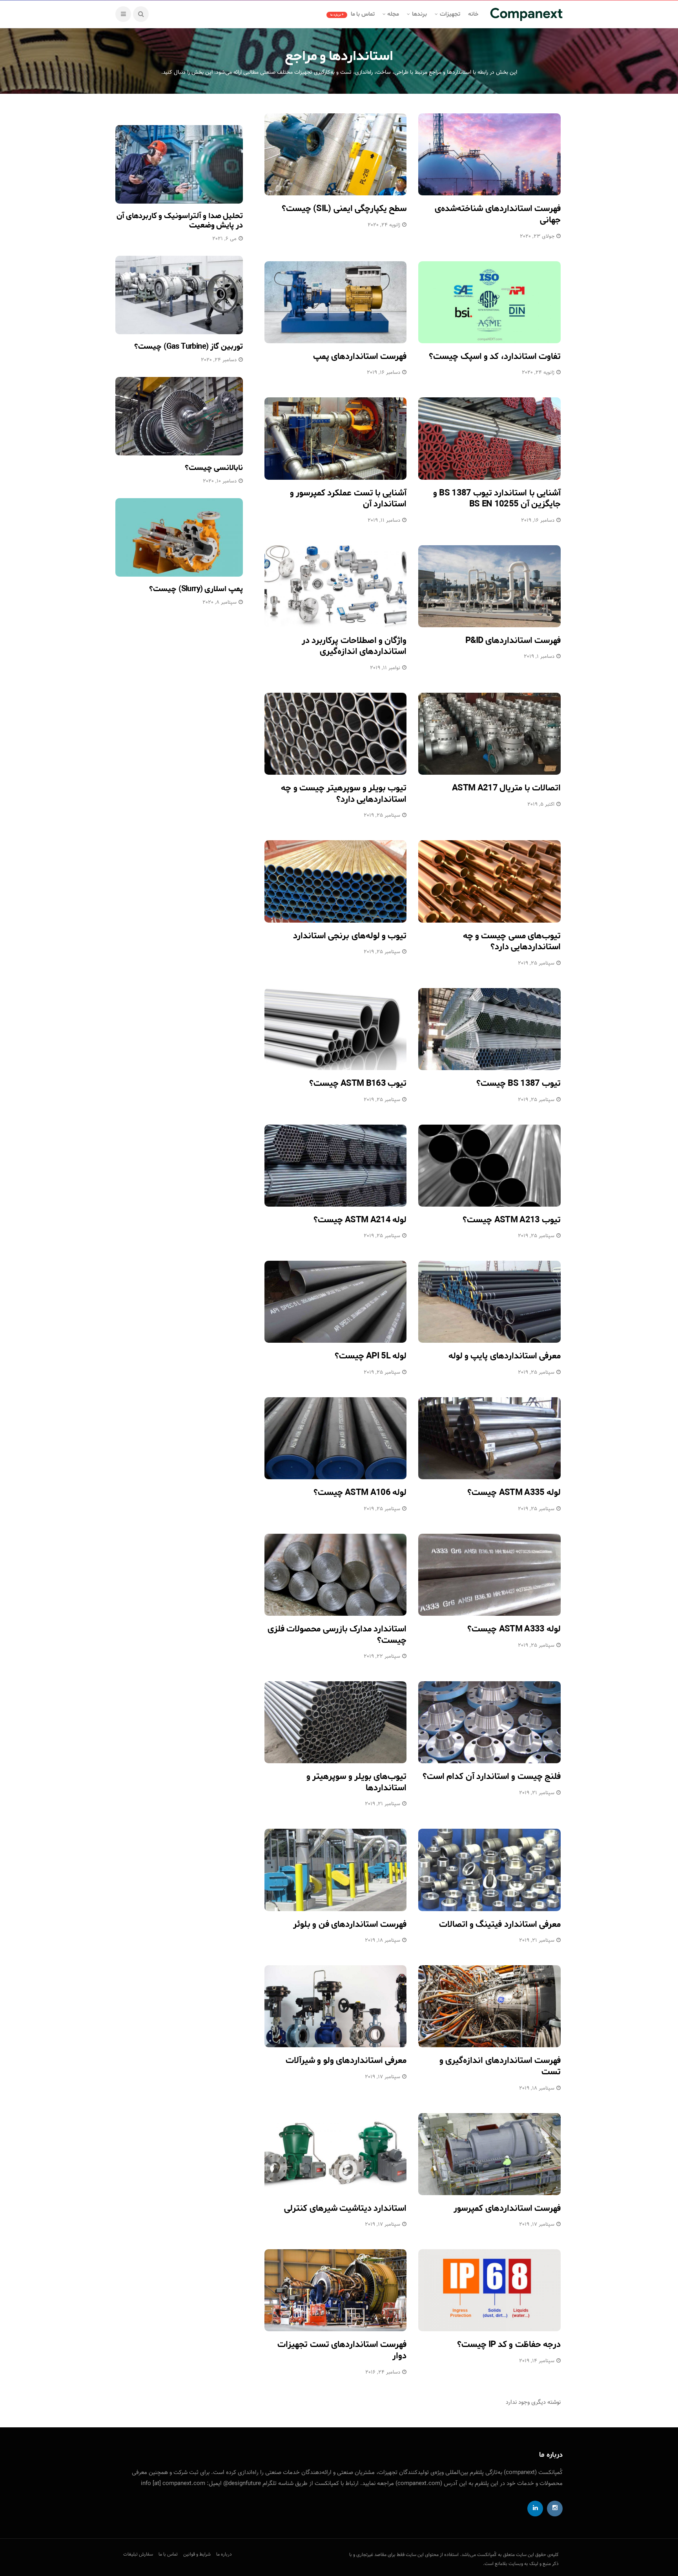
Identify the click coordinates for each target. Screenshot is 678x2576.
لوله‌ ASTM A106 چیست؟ (360, 1493)
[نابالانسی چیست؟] (179, 416)
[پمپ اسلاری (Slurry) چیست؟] (179, 537)
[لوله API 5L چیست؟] (336, 1302)
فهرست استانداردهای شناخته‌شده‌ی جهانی (498, 214)
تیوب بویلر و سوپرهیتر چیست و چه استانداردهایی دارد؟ (344, 794)
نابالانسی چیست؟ (214, 468)
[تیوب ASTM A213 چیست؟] (489, 1166)
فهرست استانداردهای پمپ (360, 357)
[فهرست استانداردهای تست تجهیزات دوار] (336, 2290)
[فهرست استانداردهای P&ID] (489, 586)
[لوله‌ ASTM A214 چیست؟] (336, 1166)
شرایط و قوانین (197, 2554)
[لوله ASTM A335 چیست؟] (489, 1438)
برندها (419, 14)
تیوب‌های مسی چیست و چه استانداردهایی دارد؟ (512, 942)
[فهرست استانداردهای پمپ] (336, 302)
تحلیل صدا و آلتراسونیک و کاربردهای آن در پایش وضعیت (180, 221)
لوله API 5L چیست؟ (371, 1356)
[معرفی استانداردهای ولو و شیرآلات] (336, 2006)
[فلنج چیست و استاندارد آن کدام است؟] (489, 1722)
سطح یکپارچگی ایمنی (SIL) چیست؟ (344, 209)
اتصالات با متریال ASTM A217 (506, 788)
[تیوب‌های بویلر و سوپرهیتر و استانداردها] (336, 1722)
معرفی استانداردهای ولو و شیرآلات (346, 2061)
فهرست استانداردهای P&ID (513, 641)
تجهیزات (450, 14)
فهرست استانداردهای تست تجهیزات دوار (342, 2350)
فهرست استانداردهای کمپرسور (507, 2208)
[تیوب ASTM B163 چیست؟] (336, 1029)
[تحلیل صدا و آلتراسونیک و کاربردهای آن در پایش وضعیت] (179, 164)
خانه (473, 14)
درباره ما (224, 2554)
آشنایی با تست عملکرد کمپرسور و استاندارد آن (348, 499)
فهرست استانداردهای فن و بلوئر (350, 1924)
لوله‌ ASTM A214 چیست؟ (360, 1220)
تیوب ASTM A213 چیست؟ (512, 1220)
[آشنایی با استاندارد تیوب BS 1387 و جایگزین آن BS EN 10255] (489, 438)
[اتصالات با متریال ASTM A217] (489, 734)
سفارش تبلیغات (138, 2554)
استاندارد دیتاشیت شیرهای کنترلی (345, 2208)
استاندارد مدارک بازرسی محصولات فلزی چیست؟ (337, 1635)
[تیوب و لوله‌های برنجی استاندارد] (336, 881)
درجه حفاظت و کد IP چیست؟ (509, 2345)
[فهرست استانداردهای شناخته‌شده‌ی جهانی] (489, 154)
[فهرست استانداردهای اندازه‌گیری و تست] (489, 2006)
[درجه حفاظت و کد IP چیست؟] (489, 2290)
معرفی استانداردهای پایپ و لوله (505, 1356)
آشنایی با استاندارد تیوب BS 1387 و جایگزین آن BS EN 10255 (497, 499)
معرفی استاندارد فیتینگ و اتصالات (500, 1924)
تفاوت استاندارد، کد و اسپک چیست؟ (495, 357)
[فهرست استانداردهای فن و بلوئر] (336, 1870)
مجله (393, 14)
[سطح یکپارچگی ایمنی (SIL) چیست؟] (336, 154)
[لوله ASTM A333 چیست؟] (489, 1575)
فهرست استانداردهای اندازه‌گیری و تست (500, 2066)
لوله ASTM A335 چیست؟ (514, 1493)
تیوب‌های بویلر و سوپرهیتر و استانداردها (356, 1782)
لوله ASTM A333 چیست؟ (514, 1629)
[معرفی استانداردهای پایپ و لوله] (489, 1302)
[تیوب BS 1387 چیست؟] (489, 1029)
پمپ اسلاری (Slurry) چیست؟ (196, 589)
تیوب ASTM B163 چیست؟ (358, 1083)
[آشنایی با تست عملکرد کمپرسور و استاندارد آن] (336, 438)
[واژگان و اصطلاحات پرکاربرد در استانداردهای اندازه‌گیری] (336, 586)
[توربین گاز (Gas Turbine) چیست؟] (179, 295)
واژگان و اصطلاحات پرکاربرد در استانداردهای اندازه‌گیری (354, 646)
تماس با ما (353, 14)
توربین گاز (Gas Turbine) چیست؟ (189, 347)
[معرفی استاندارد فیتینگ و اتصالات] (489, 1870)
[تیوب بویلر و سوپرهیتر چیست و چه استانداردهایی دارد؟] (336, 734)
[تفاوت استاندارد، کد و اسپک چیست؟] (489, 302)
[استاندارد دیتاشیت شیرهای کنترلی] (336, 2154)
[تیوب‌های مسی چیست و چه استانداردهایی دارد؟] (489, 881)
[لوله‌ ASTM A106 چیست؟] (336, 1438)
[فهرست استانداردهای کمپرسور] (489, 2154)
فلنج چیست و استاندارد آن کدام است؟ (492, 1777)
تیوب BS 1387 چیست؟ (519, 1083)
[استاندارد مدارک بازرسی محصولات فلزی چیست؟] (336, 1575)
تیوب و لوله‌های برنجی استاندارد (350, 936)
